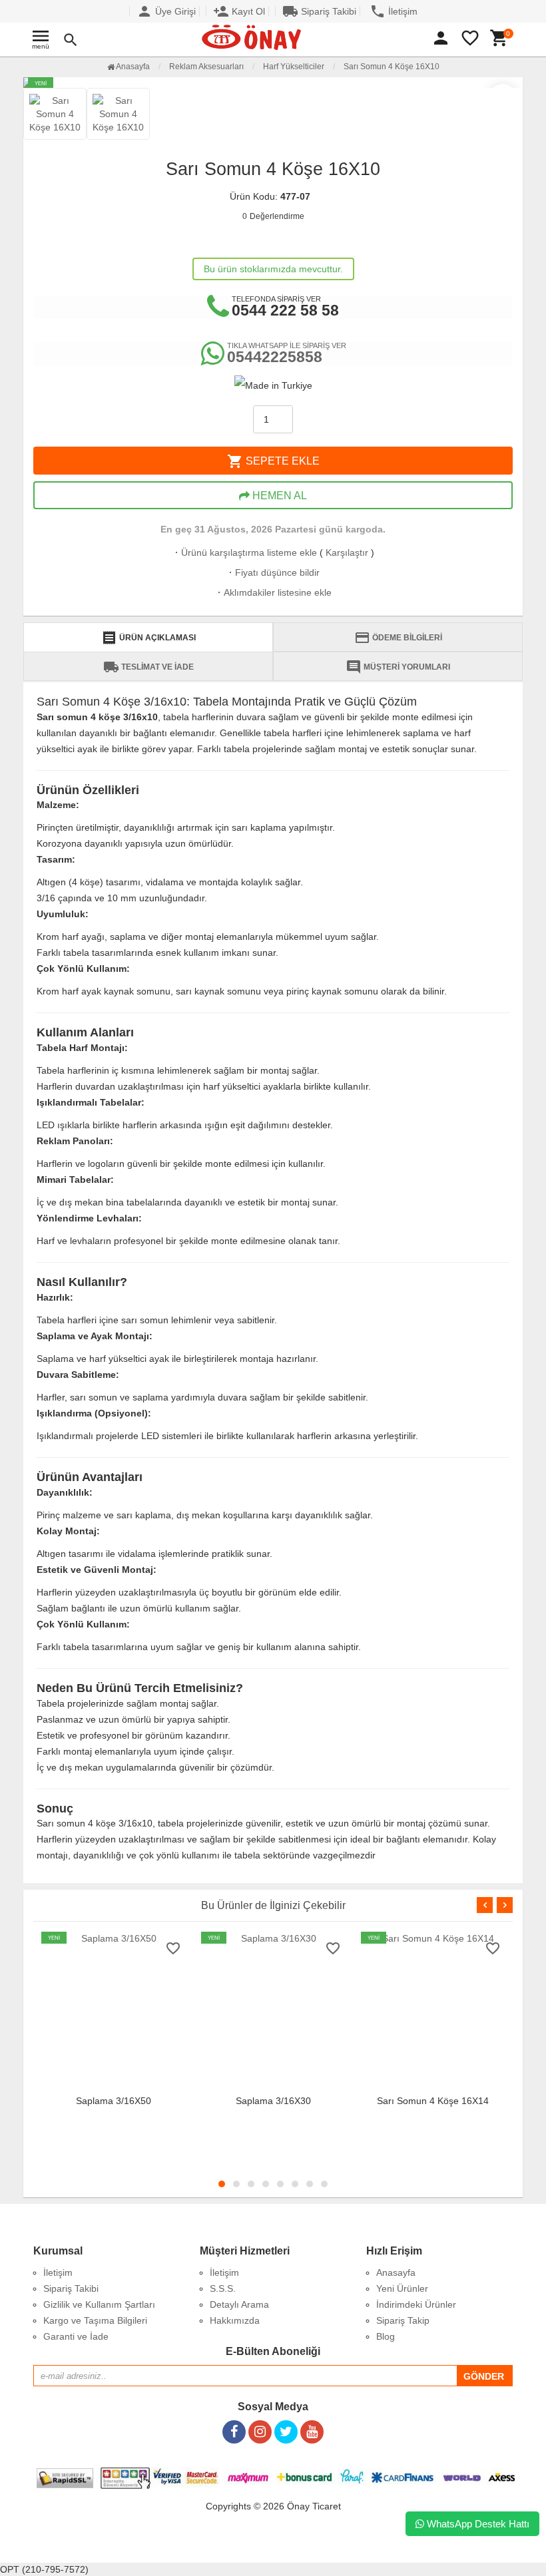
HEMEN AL (278, 496)
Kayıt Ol (239, 11)
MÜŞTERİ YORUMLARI (398, 667)
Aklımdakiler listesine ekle (273, 592)
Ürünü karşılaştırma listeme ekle (245, 552)
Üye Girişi (166, 11)
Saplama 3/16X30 (273, 2101)
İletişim (394, 11)
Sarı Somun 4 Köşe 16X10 (392, 67)
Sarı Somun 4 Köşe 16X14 (433, 2101)
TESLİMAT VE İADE (148, 667)
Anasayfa (132, 67)
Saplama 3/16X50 (114, 2101)
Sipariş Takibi (319, 11)
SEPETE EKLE (273, 461)
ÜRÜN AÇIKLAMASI (148, 638)
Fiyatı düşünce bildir (273, 572)
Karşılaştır (347, 552)
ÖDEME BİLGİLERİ (398, 638)
